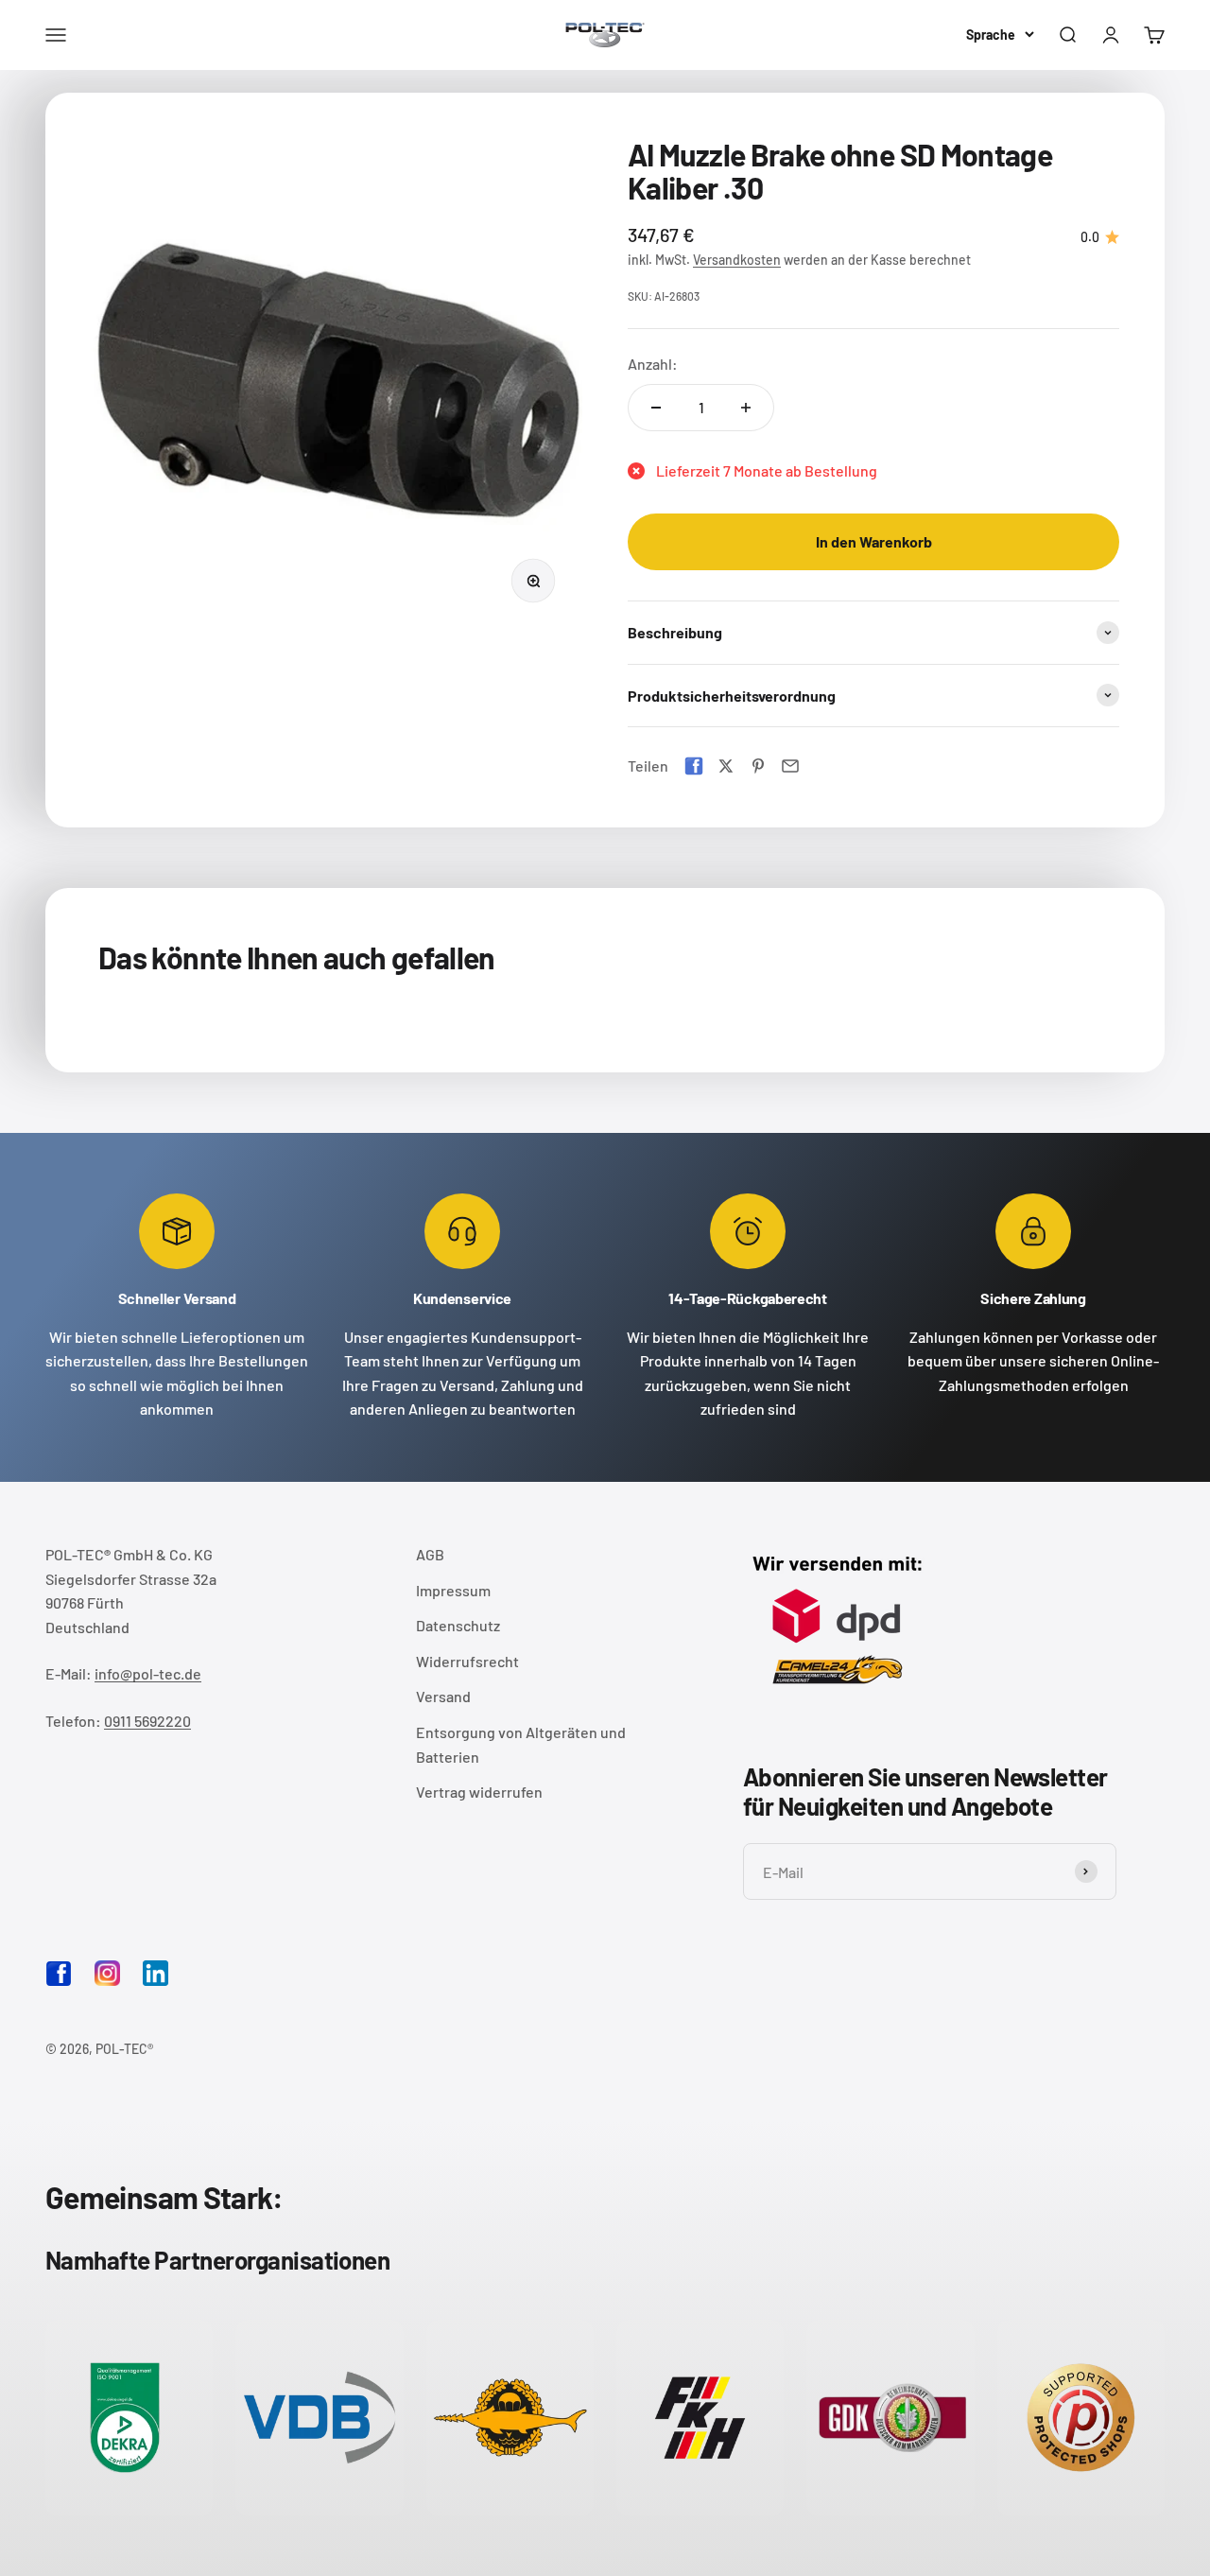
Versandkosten (737, 260)
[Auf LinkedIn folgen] (156, 1973)
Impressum (453, 1590)
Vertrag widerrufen (479, 1792)
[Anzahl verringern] (656, 408)
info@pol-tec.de (148, 1673)
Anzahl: (653, 364)
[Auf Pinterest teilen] (758, 766)
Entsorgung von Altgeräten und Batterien (521, 1744)
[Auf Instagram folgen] (107, 1973)
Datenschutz (458, 1625)
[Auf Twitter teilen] (726, 766)
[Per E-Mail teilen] (790, 766)
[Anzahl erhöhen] (746, 408)
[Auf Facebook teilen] (694, 766)
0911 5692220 (147, 1721)
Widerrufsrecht (467, 1661)
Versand (443, 1696)
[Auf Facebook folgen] (59, 1981)
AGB (430, 1554)
